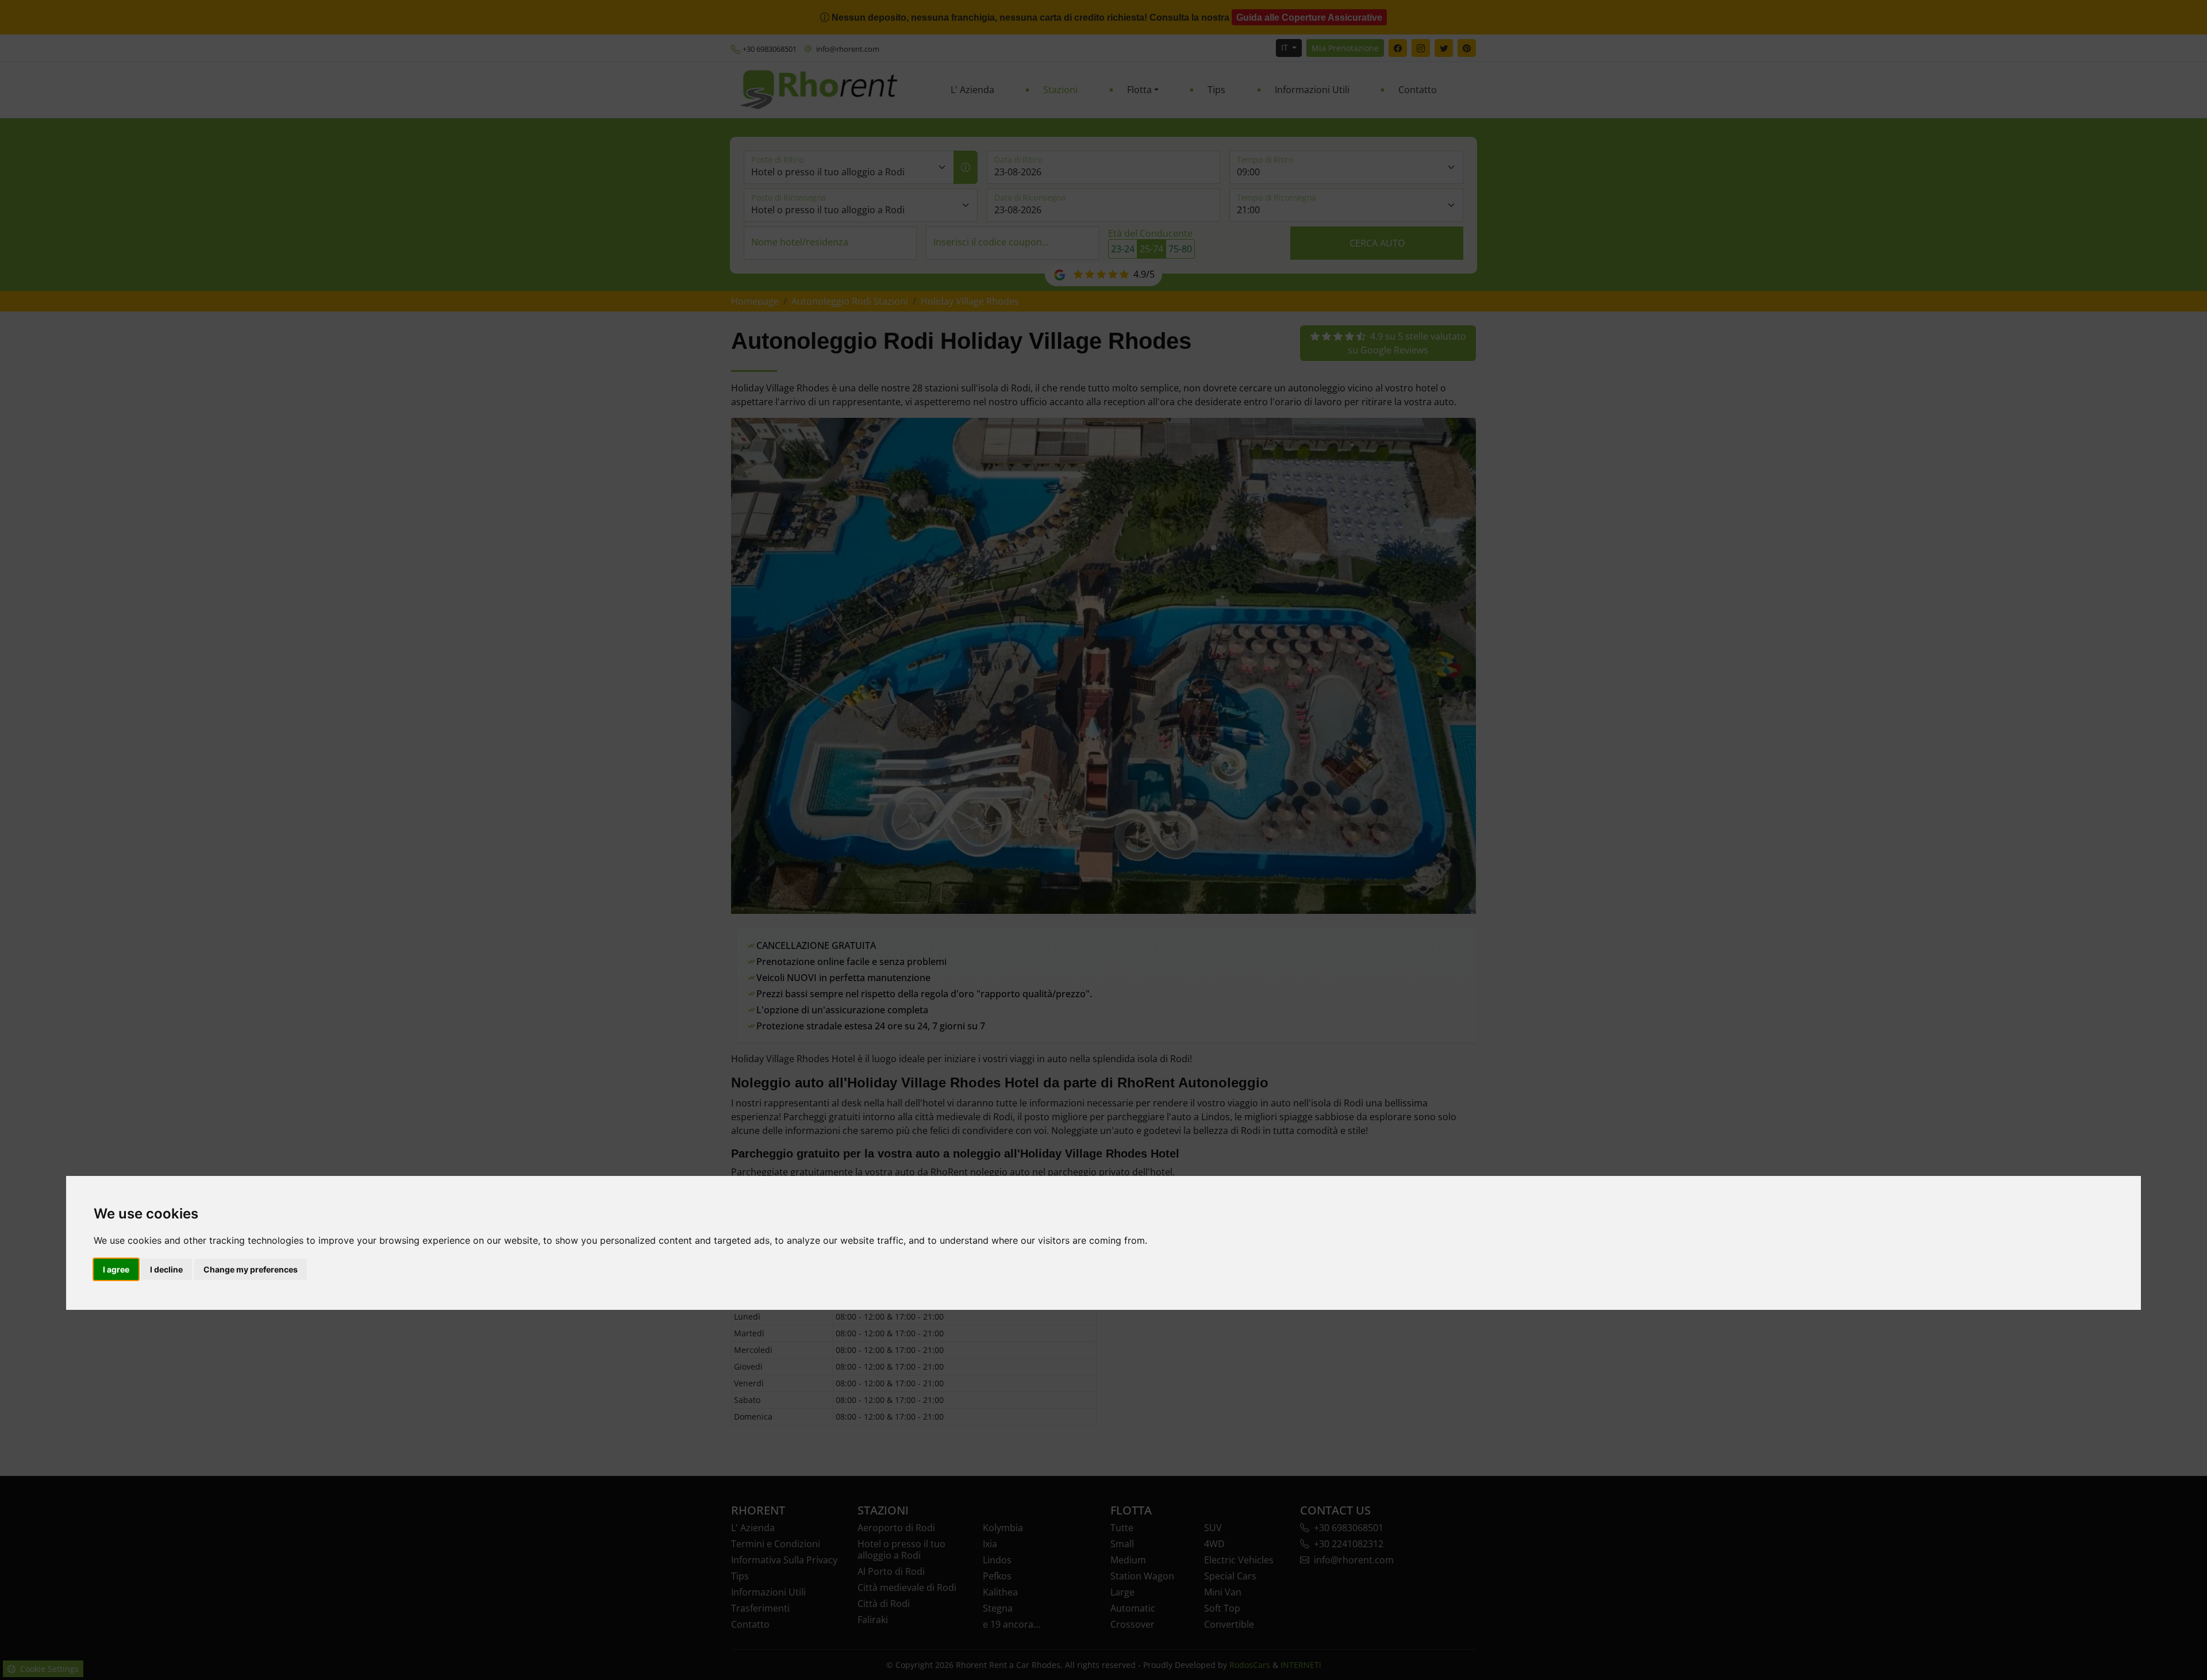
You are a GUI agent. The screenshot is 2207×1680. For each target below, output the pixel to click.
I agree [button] (116, 1269)
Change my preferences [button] (251, 1269)
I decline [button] (166, 1269)
